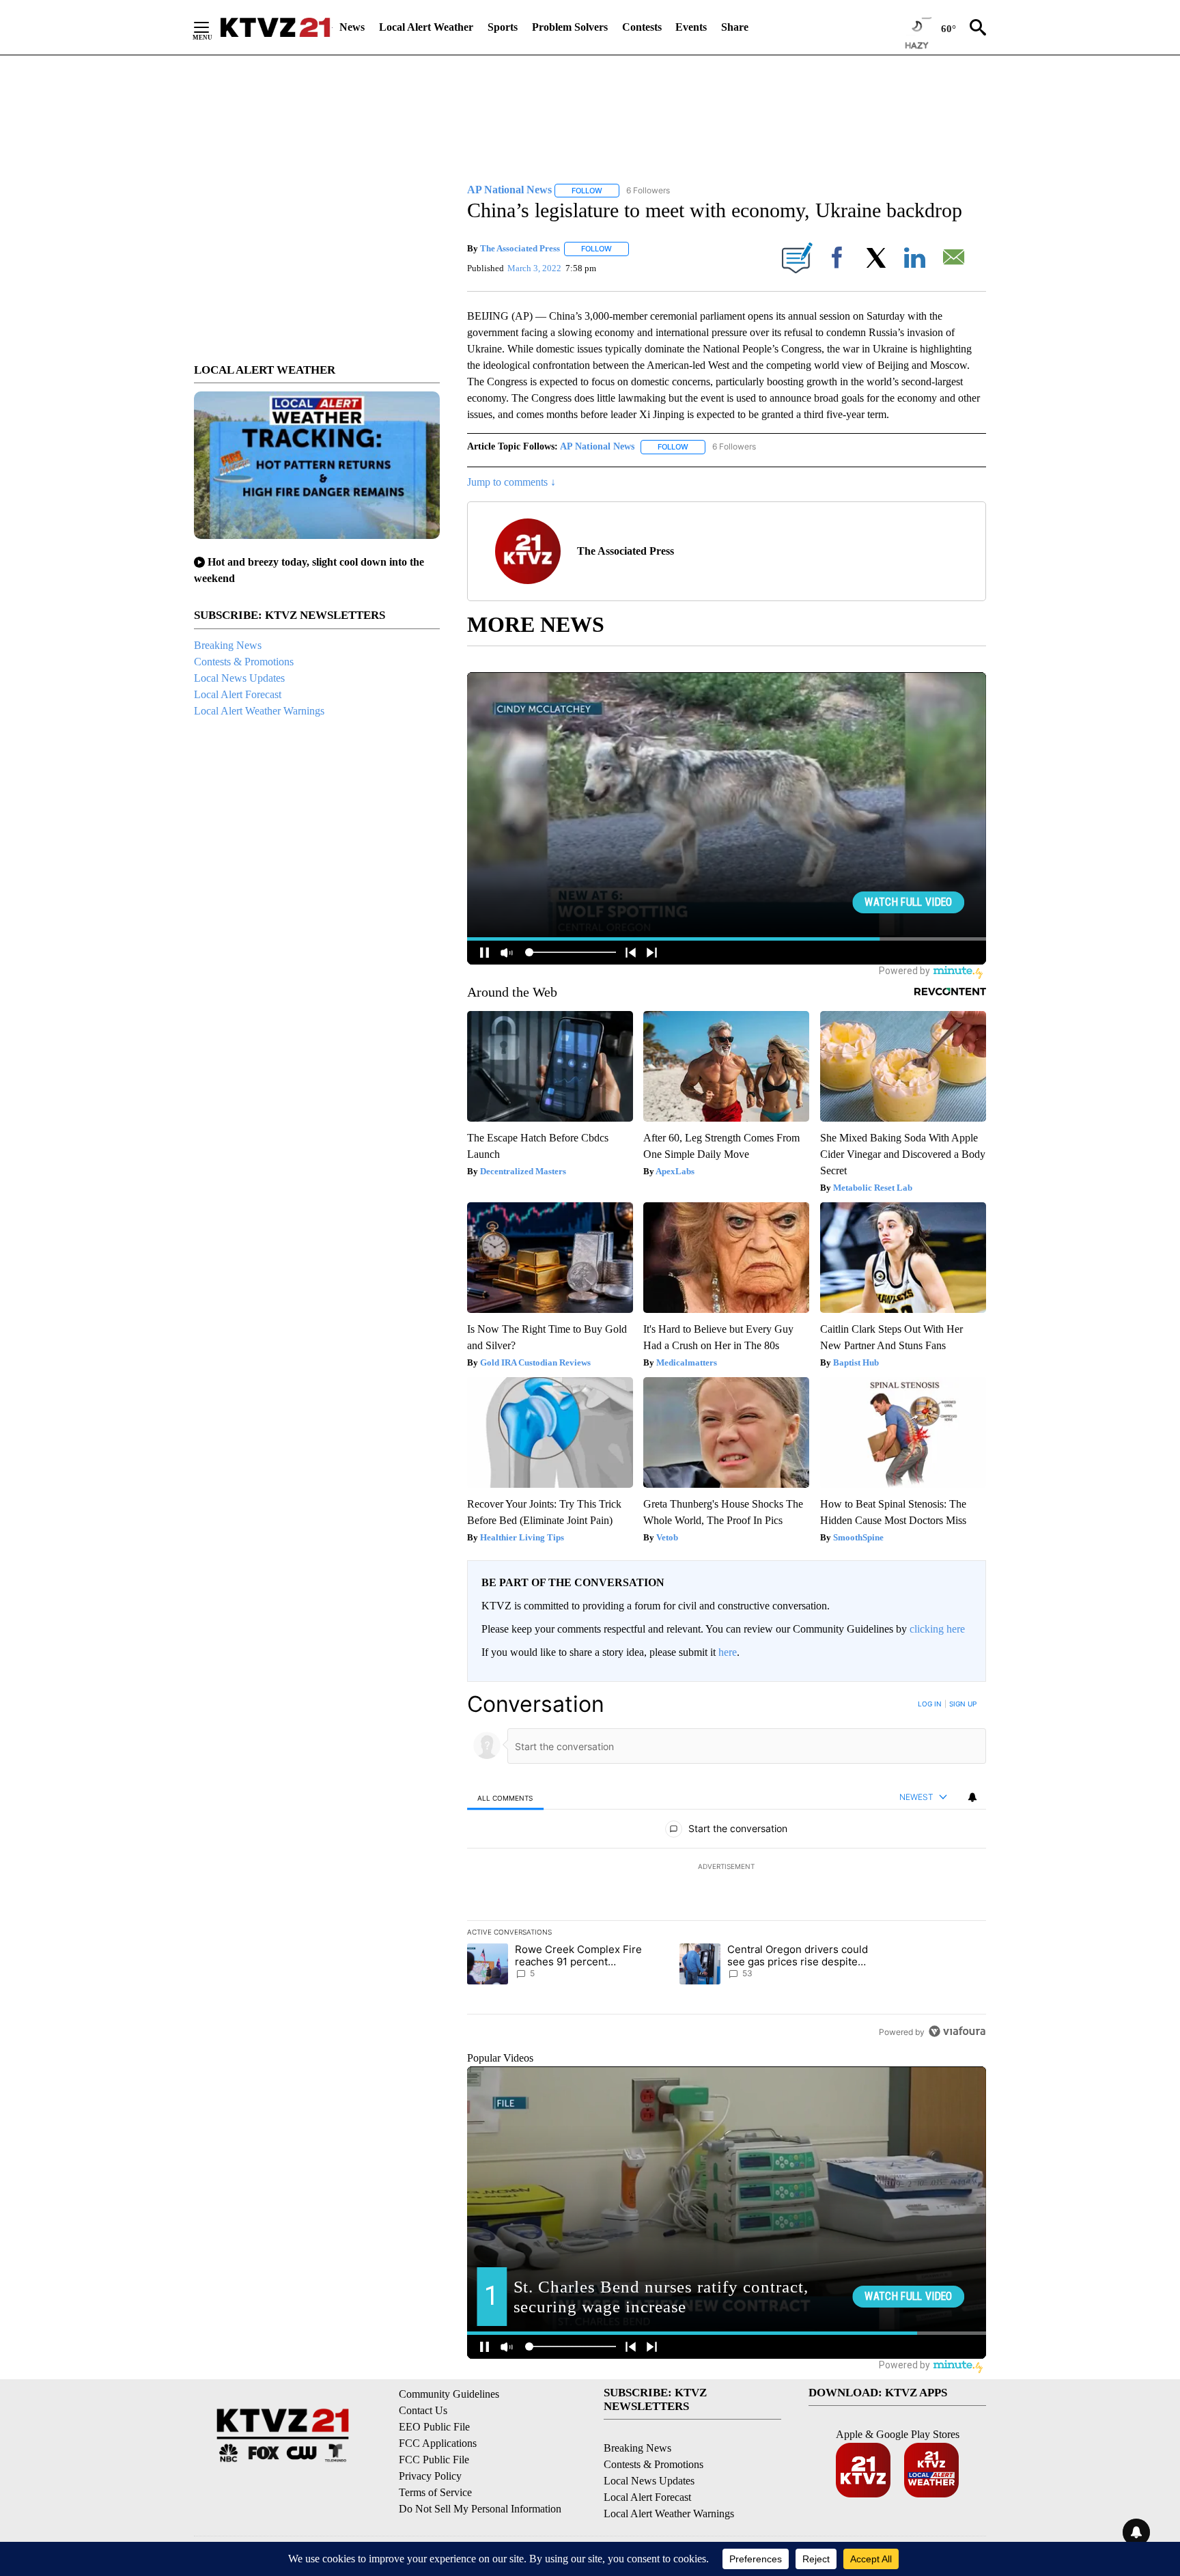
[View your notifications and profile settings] (972, 1797)
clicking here (937, 1629)
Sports (503, 27)
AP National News (597, 446)
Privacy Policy (430, 2476)
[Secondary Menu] (212, 27)
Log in (930, 1704)
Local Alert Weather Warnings (259, 711)
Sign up (963, 1704)
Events (691, 27)
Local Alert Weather (426, 27)
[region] (727, 1868)
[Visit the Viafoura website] (957, 2031)
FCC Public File (434, 2460)
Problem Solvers (570, 27)
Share (735, 27)
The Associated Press (520, 248)
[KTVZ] (275, 27)
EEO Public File (434, 2427)
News (352, 27)
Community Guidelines (449, 2394)
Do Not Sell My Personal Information (480, 2509)
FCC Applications (438, 2443)
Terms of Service (435, 2492)
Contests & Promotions (244, 662)
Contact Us (423, 2410)
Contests (642, 27)
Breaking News (228, 645)
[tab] (505, 1798)
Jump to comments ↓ (511, 482)
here (728, 1652)
